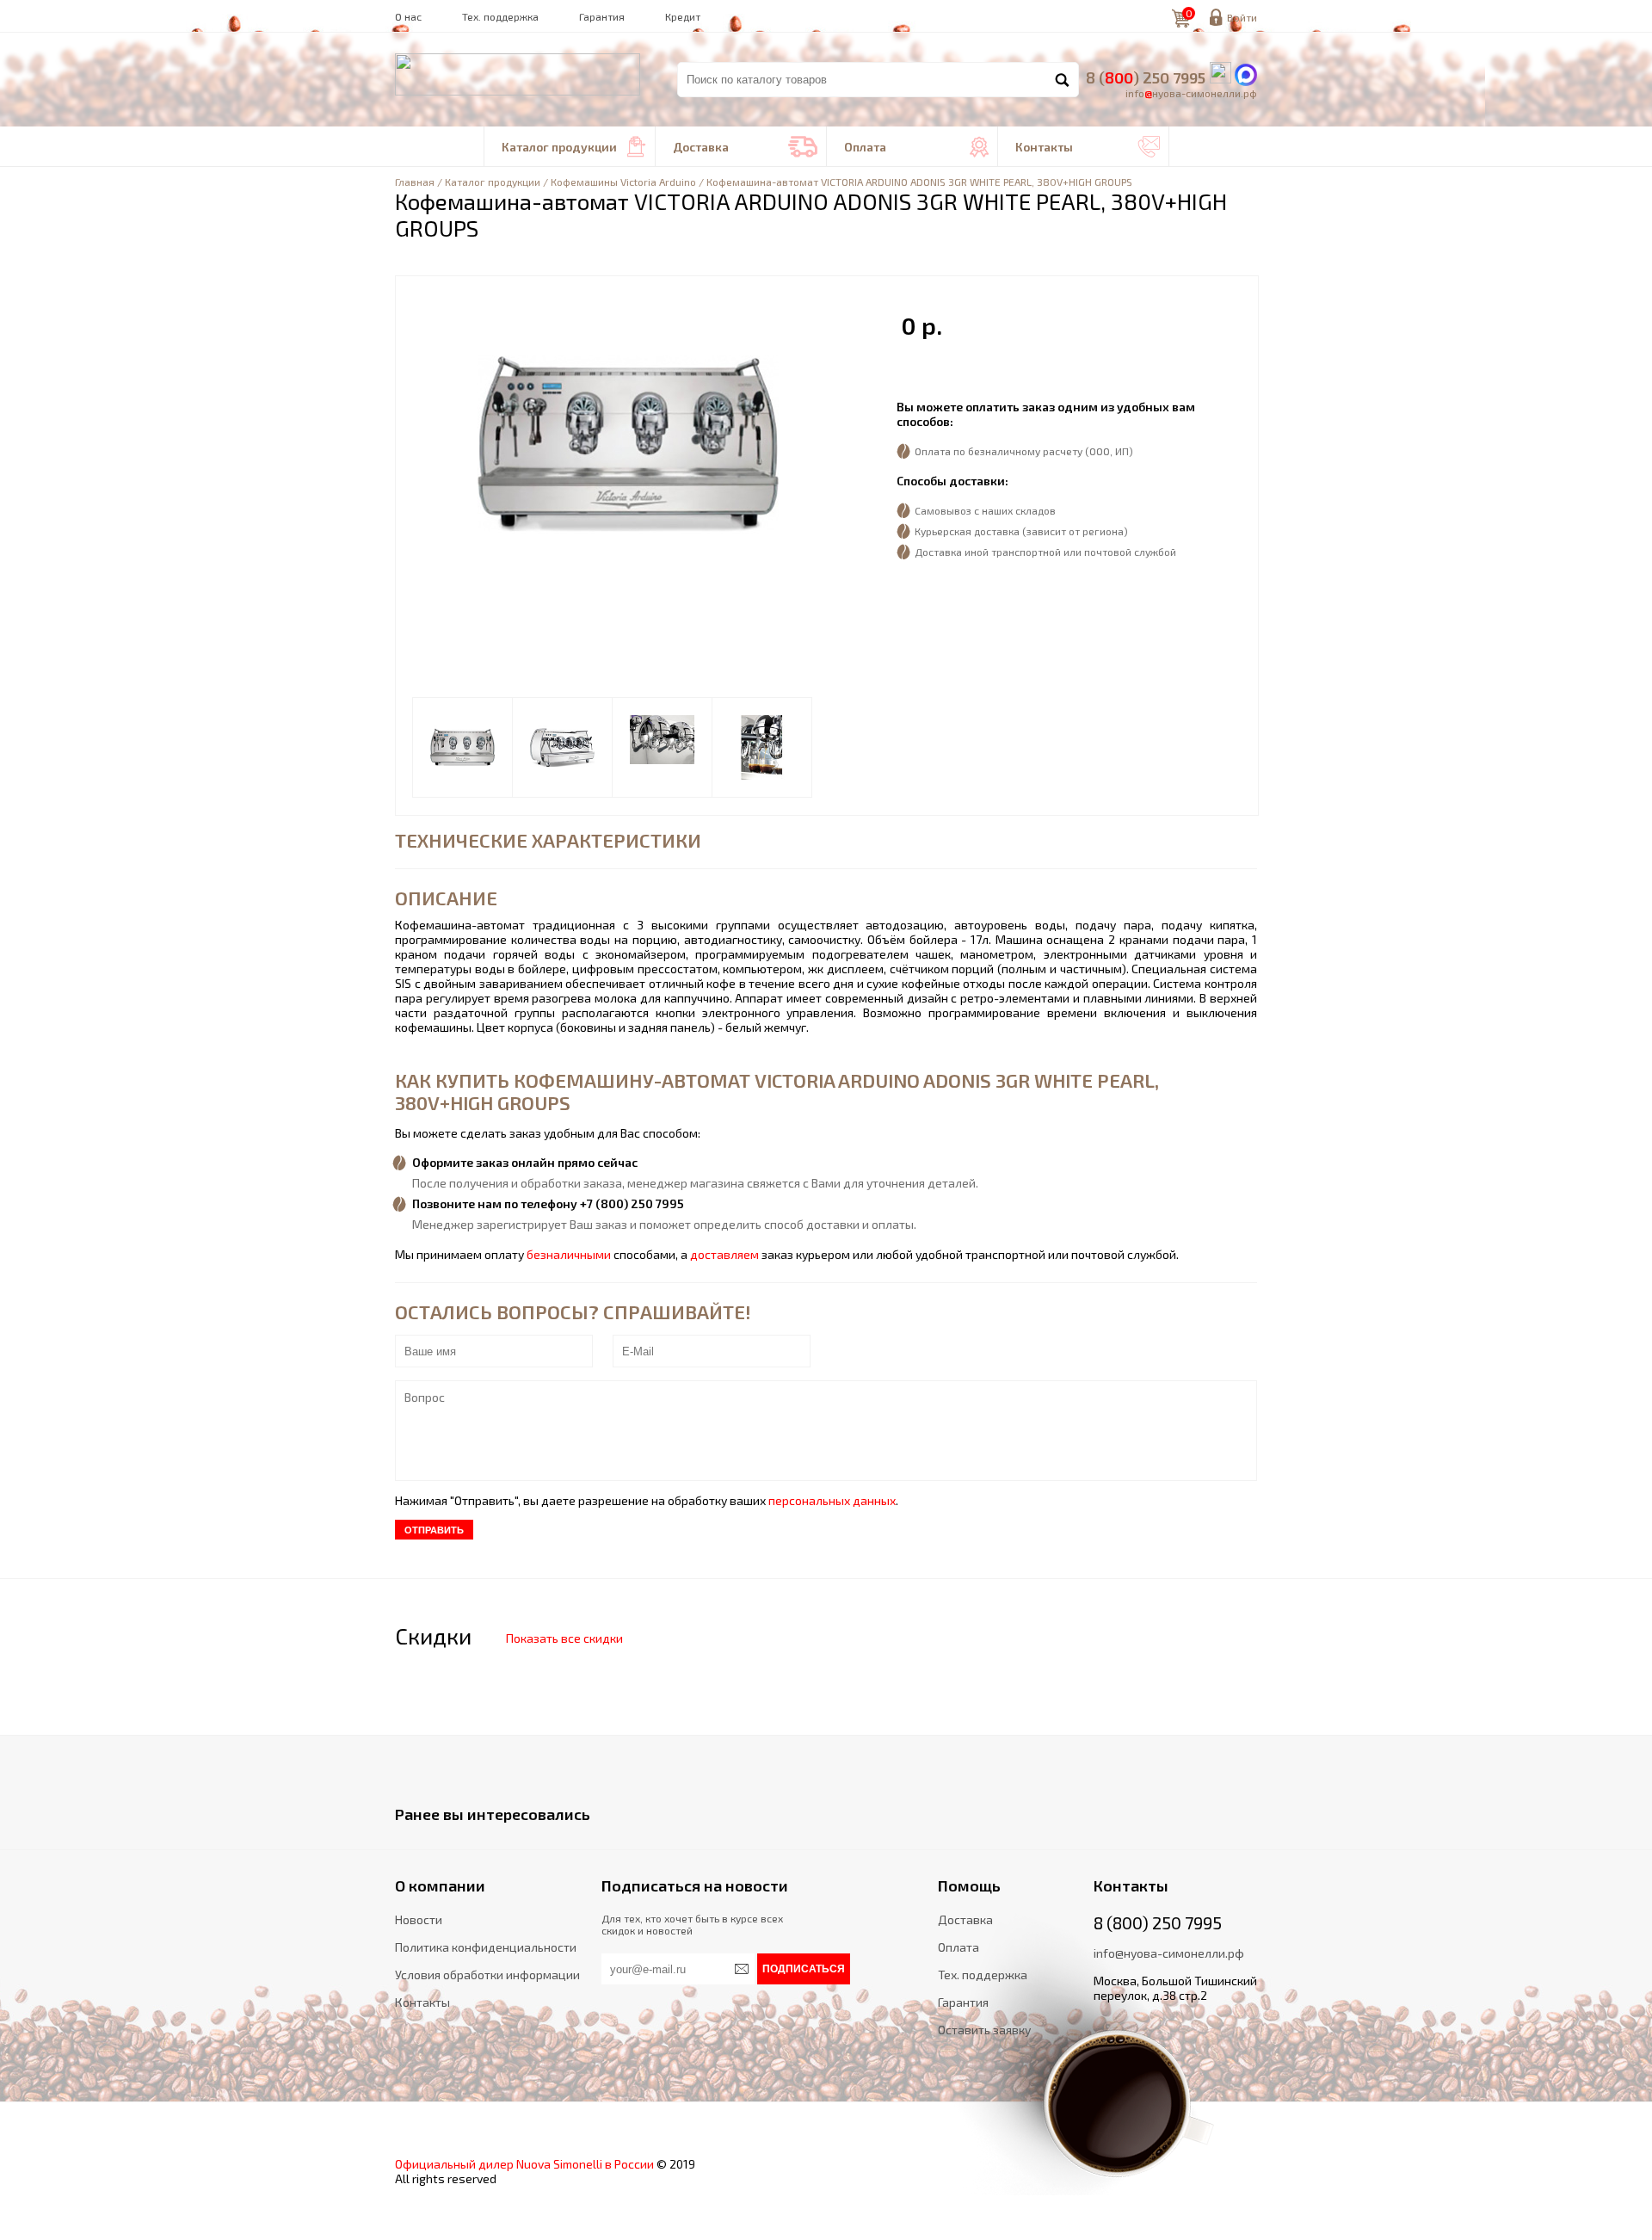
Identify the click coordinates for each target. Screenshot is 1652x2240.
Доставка (745, 147)
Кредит (683, 16)
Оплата (916, 147)
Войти (1242, 17)
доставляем (724, 1254)
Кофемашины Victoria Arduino (623, 182)
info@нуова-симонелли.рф (1169, 1953)
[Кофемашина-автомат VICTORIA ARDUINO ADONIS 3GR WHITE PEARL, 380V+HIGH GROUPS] (462, 747)
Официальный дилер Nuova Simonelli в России (524, 2164)
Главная (415, 182)
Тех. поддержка (500, 16)
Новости (419, 1919)
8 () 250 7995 (1146, 77)
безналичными (569, 1254)
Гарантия (602, 16)
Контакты (1088, 147)
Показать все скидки (564, 1638)
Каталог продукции (574, 147)
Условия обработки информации (487, 1975)
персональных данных (832, 1500)
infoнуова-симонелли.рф (1191, 93)
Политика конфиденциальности (486, 1947)
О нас (408, 16)
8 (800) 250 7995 (1158, 1922)
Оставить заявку (984, 2030)
